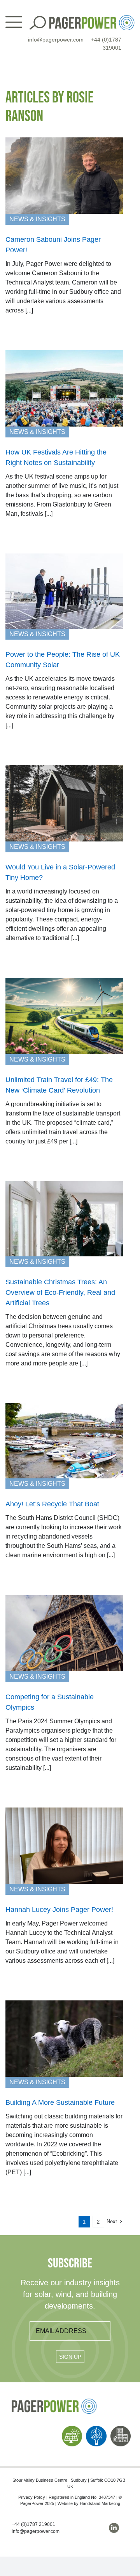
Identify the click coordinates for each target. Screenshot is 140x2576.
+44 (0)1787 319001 (33, 2524)
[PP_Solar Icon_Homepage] (72, 2429)
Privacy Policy (32, 2497)
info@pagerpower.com (56, 40)
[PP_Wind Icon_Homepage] (96, 2429)
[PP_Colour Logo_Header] (92, 18)
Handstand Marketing (100, 2503)
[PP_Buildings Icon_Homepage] (121, 2429)
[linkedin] (114, 2528)
